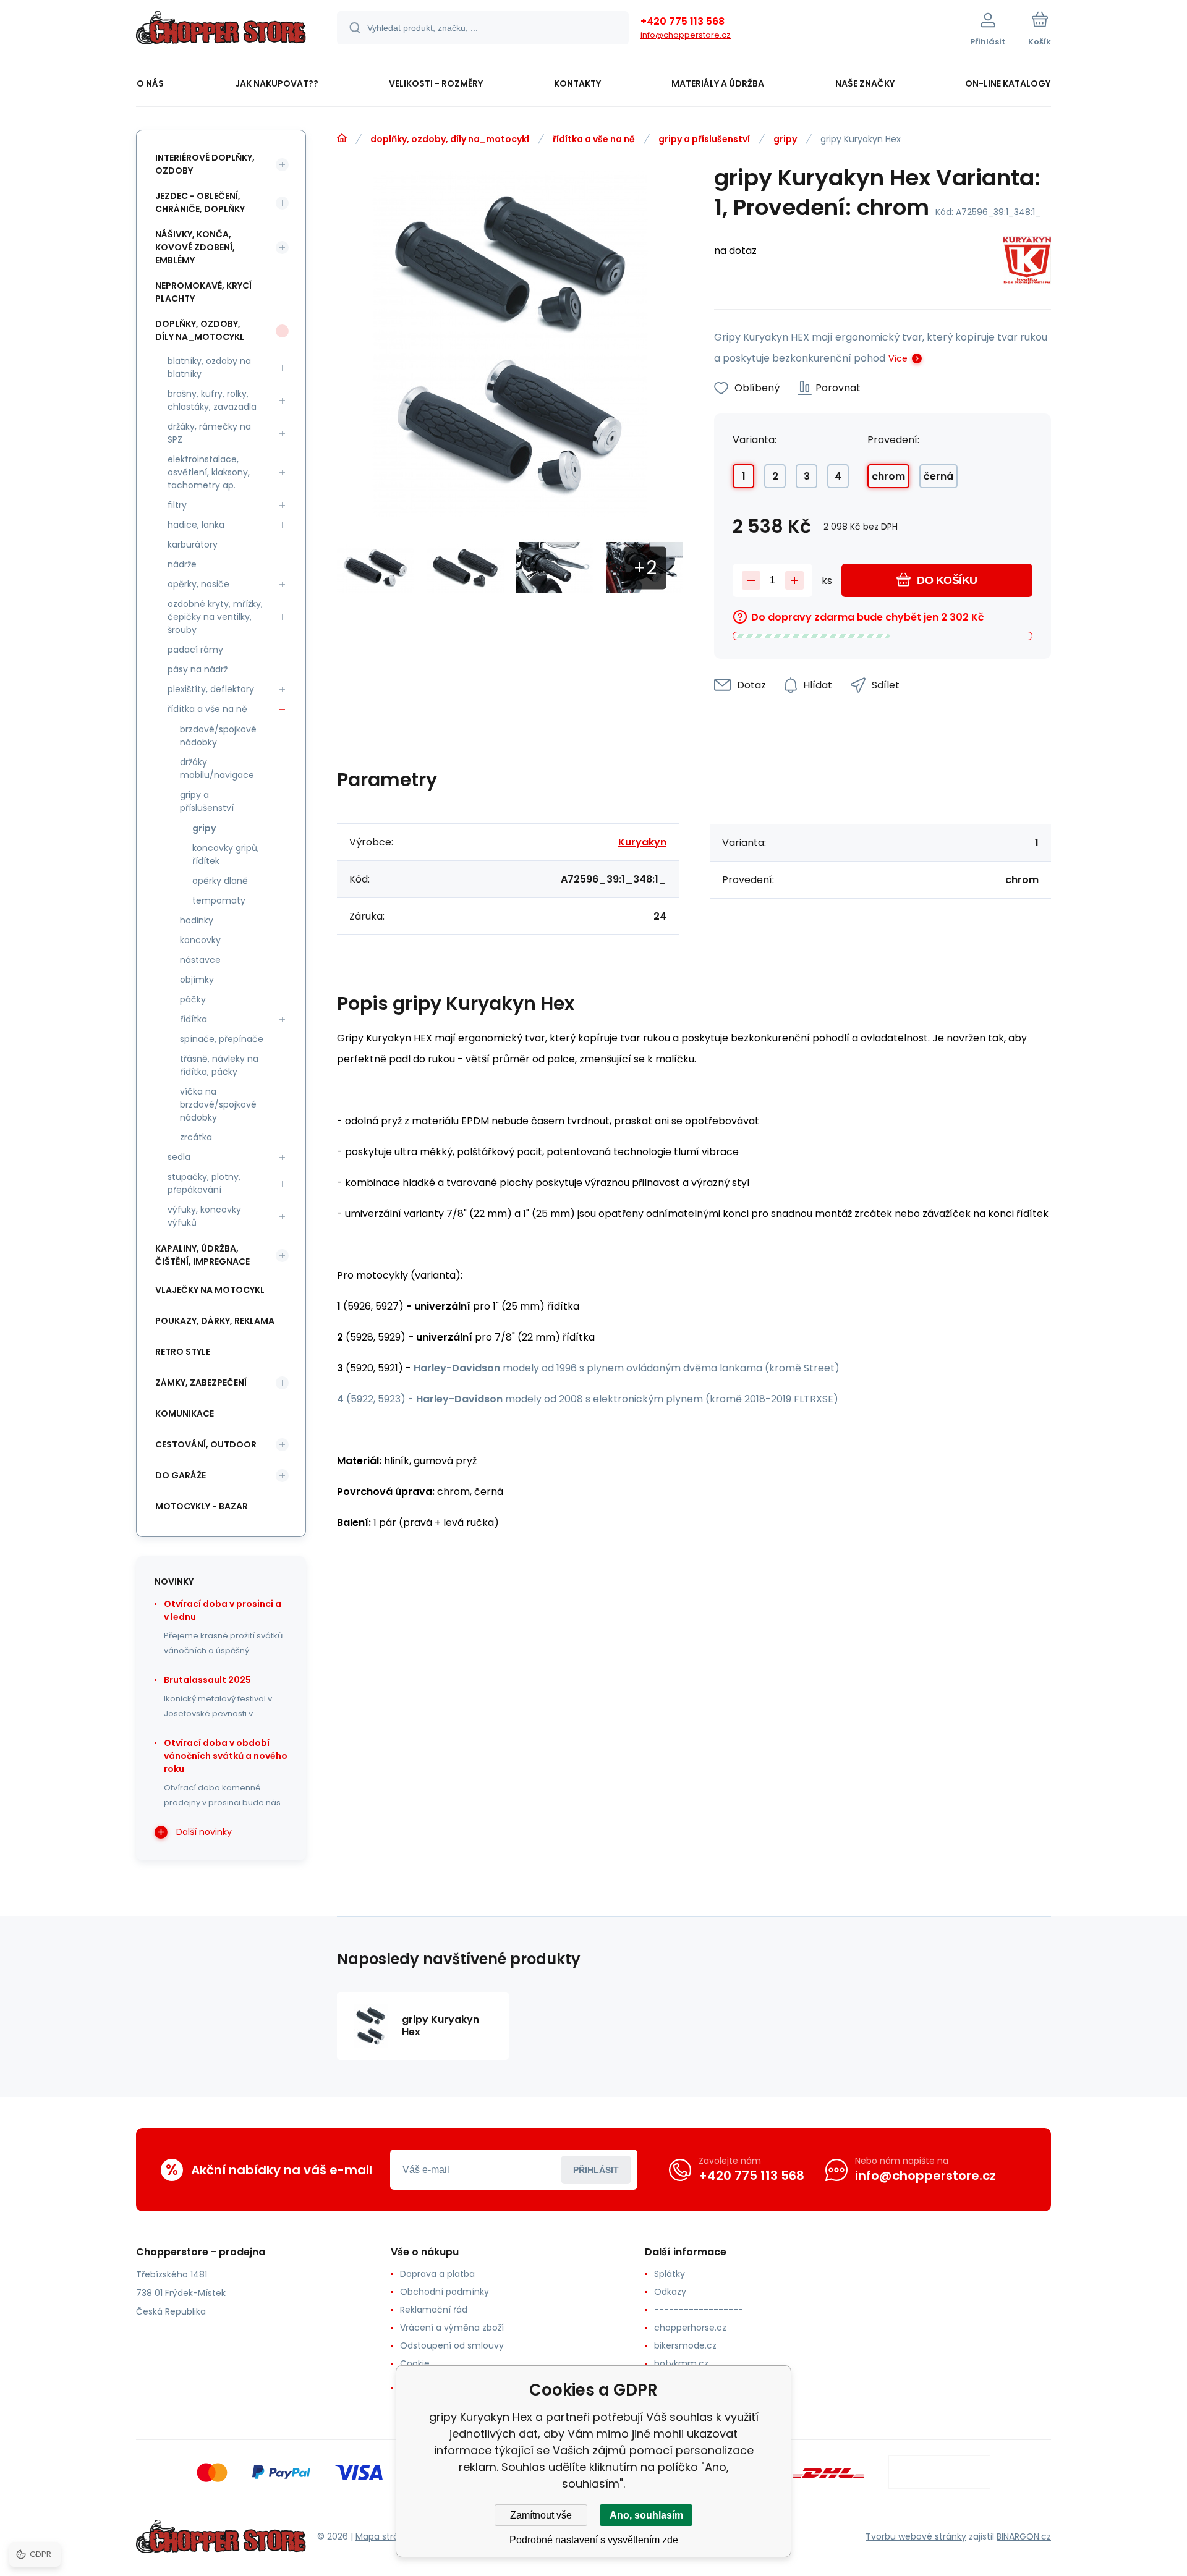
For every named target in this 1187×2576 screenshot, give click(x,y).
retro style (183, 1352)
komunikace (185, 1413)
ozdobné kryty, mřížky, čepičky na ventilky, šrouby (215, 617)
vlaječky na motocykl (210, 1290)
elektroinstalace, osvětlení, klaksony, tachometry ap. (209, 472)
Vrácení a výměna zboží (452, 2328)
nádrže (182, 564)
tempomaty (219, 900)
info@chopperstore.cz (686, 35)
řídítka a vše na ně (594, 139)
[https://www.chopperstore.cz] (342, 138)
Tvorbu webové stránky (916, 2536)
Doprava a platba (437, 2274)
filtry (177, 505)
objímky (197, 980)
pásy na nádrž (198, 669)
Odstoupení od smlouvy (452, 2345)
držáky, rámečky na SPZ (209, 433)
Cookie (415, 2363)
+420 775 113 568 (683, 21)
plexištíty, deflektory (211, 689)
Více (898, 358)
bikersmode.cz (685, 2345)
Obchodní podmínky (445, 2292)
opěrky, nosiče (198, 584)
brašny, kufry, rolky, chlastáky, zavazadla (212, 400)
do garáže (181, 1475)
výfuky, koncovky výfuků (204, 1216)
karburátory (193, 544)
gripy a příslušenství (704, 139)
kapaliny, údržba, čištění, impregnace (202, 1255)
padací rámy (195, 650)
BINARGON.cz (1024, 2536)
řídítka (194, 1019)
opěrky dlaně (220, 881)
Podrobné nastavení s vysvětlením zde (594, 2540)
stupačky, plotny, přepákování (204, 1183)
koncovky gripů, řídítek (226, 854)
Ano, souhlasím (646, 2515)
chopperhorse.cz (690, 2328)
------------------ (699, 2310)
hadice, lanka (196, 525)
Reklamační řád (434, 2310)
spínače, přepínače (222, 1039)
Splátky (670, 2274)
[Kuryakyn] (1027, 262)
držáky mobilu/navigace (217, 769)
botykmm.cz (681, 2363)
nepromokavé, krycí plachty (203, 292)
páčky (193, 999)
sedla (179, 1157)
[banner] (221, 30)
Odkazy (670, 2292)
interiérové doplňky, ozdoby (205, 164)
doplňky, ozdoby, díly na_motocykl (450, 139)
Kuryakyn (642, 842)
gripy (785, 139)
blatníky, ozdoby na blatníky (209, 367)
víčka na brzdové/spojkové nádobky (218, 1104)
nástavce (200, 960)
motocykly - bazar (202, 1506)
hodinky (197, 920)
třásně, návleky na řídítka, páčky (219, 1065)
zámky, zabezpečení (201, 1383)
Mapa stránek (385, 2536)
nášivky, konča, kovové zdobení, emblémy (195, 247)
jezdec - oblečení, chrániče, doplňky (200, 202)
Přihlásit (596, 2170)
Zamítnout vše (541, 2515)
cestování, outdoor (206, 1444)
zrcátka (196, 1137)
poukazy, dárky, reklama (215, 1321)
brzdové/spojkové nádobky (218, 736)
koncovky (200, 940)
